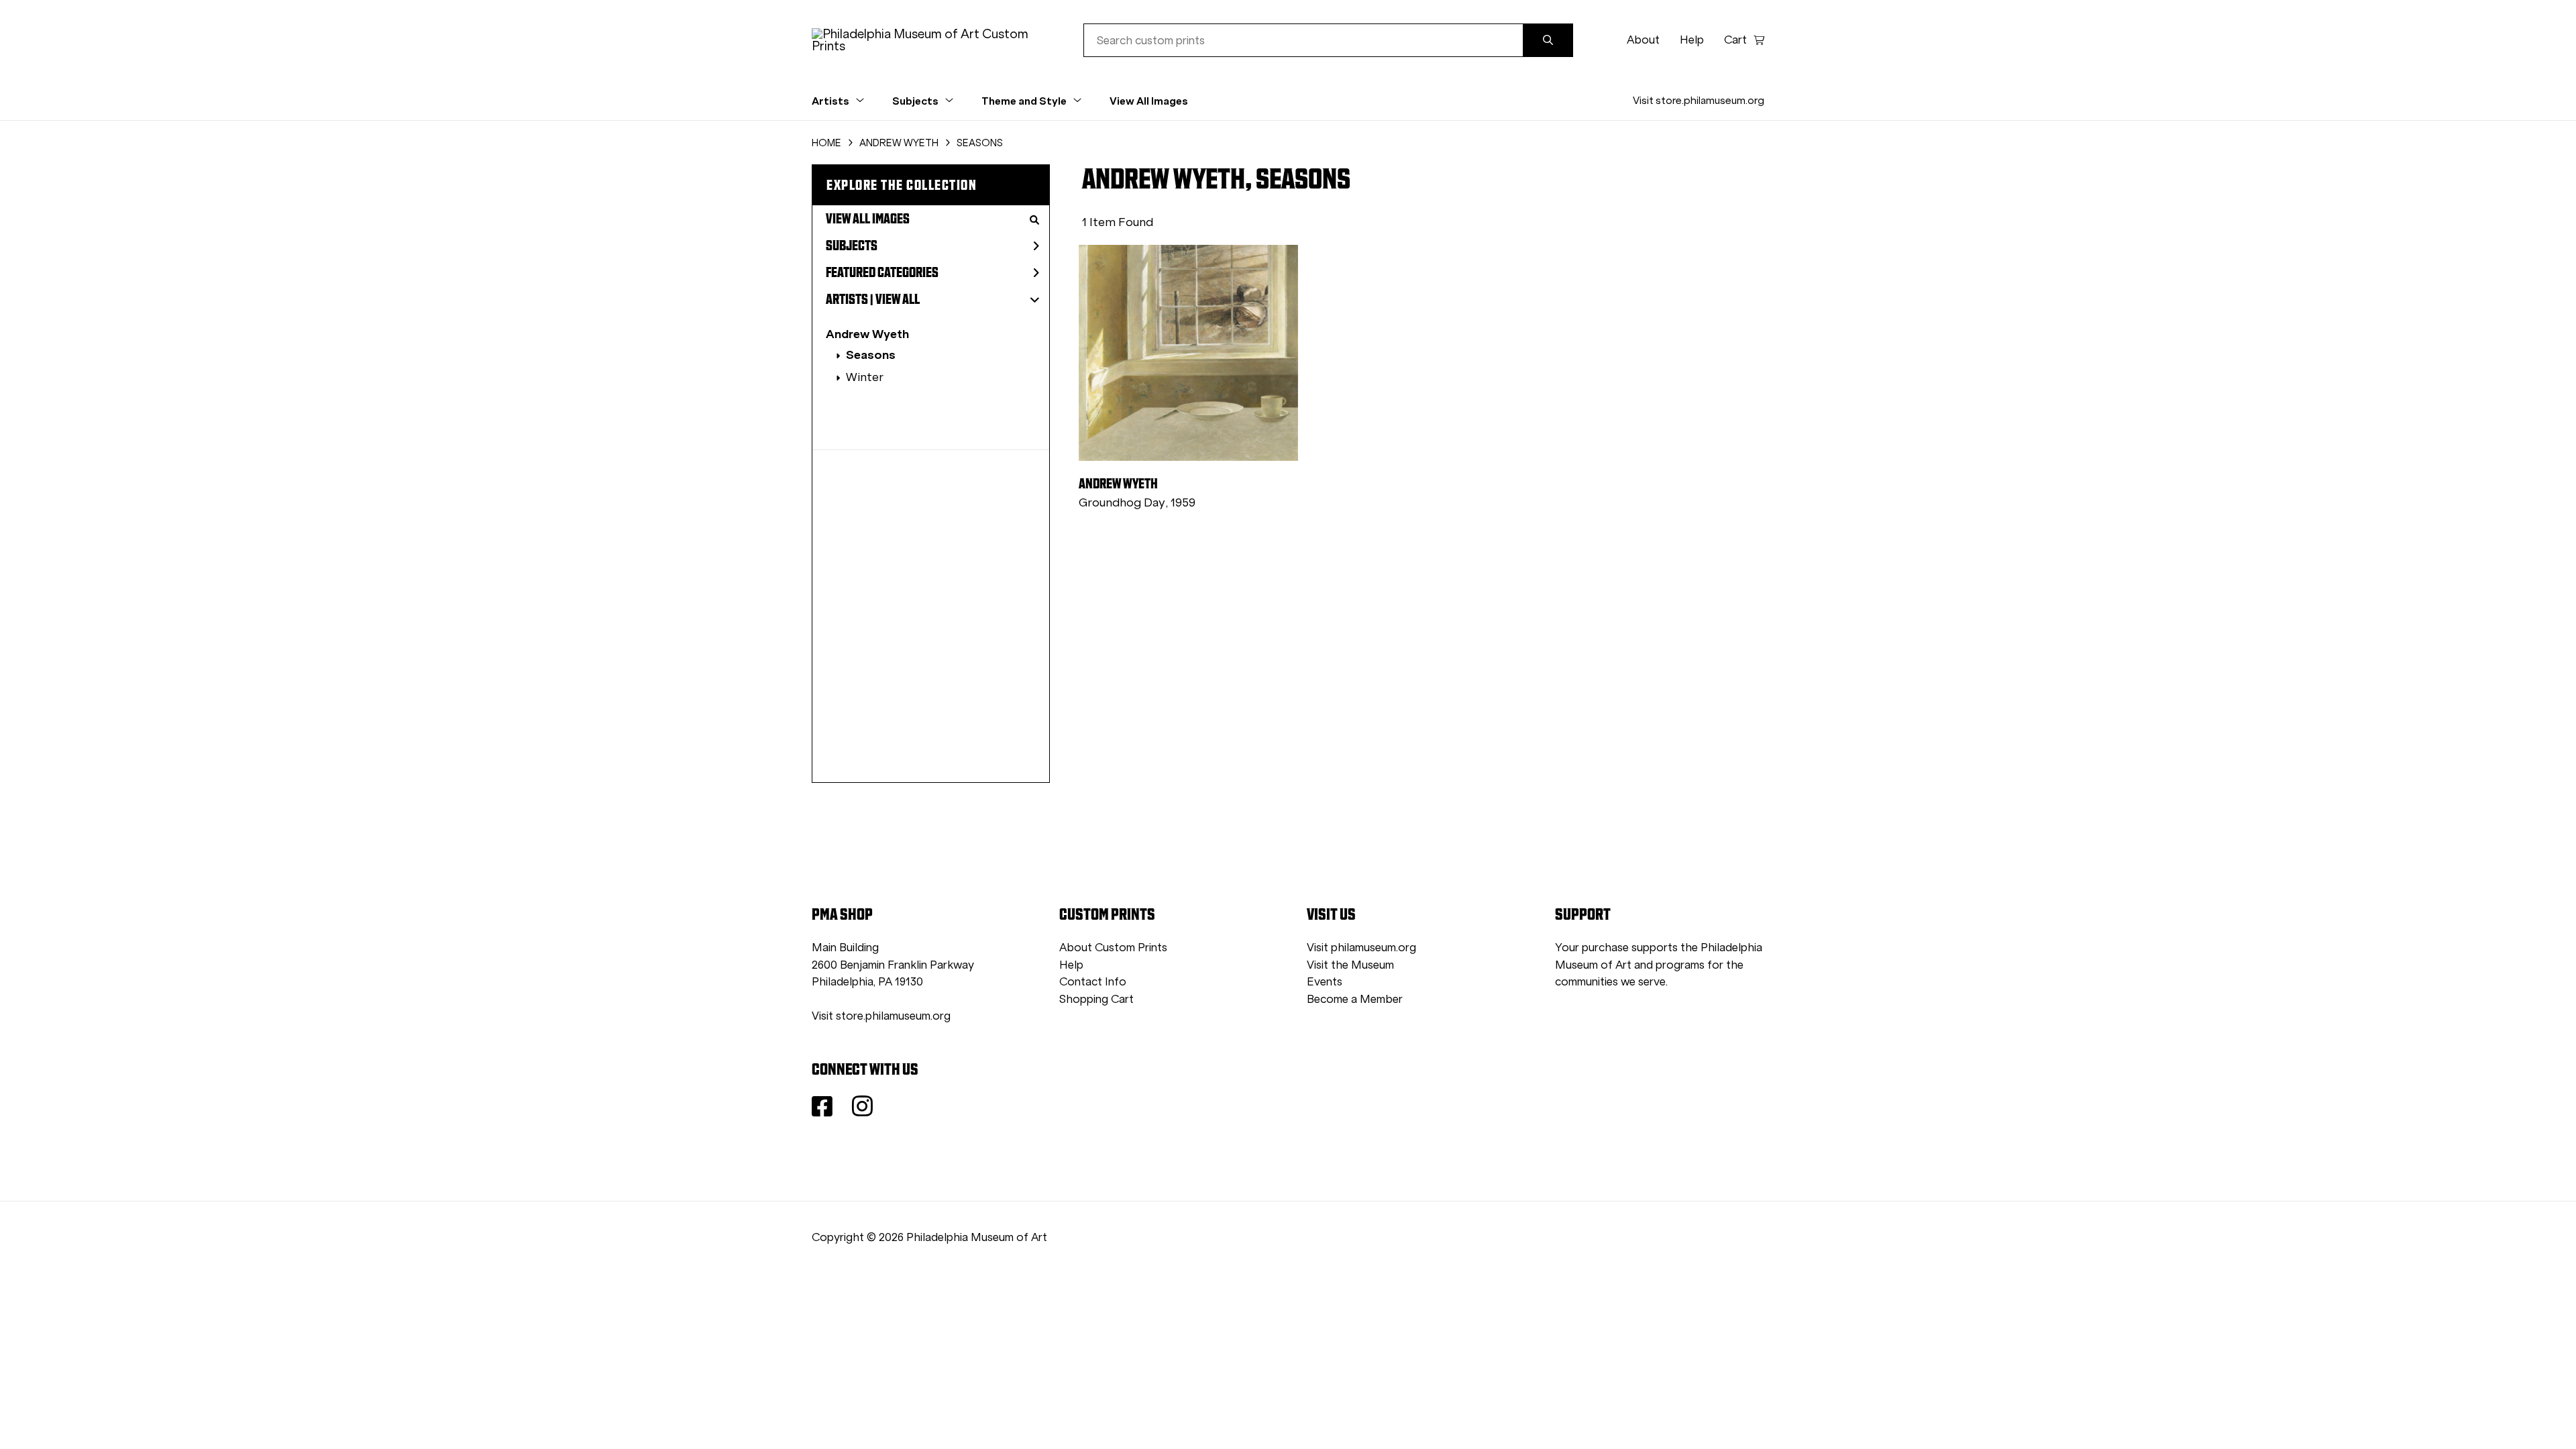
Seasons (871, 355)
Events (1325, 982)
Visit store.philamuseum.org (1699, 100)
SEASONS (980, 143)
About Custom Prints (1113, 948)
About (1643, 40)
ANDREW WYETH (899, 143)
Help (1692, 40)
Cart (1735, 40)
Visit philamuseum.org (1361, 948)
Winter (865, 377)
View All (898, 299)
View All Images (1149, 101)
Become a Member (1355, 999)
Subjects (852, 246)
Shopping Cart (1096, 999)
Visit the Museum (1350, 965)
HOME (826, 143)
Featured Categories (882, 272)
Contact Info (1093, 982)
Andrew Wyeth (867, 334)
